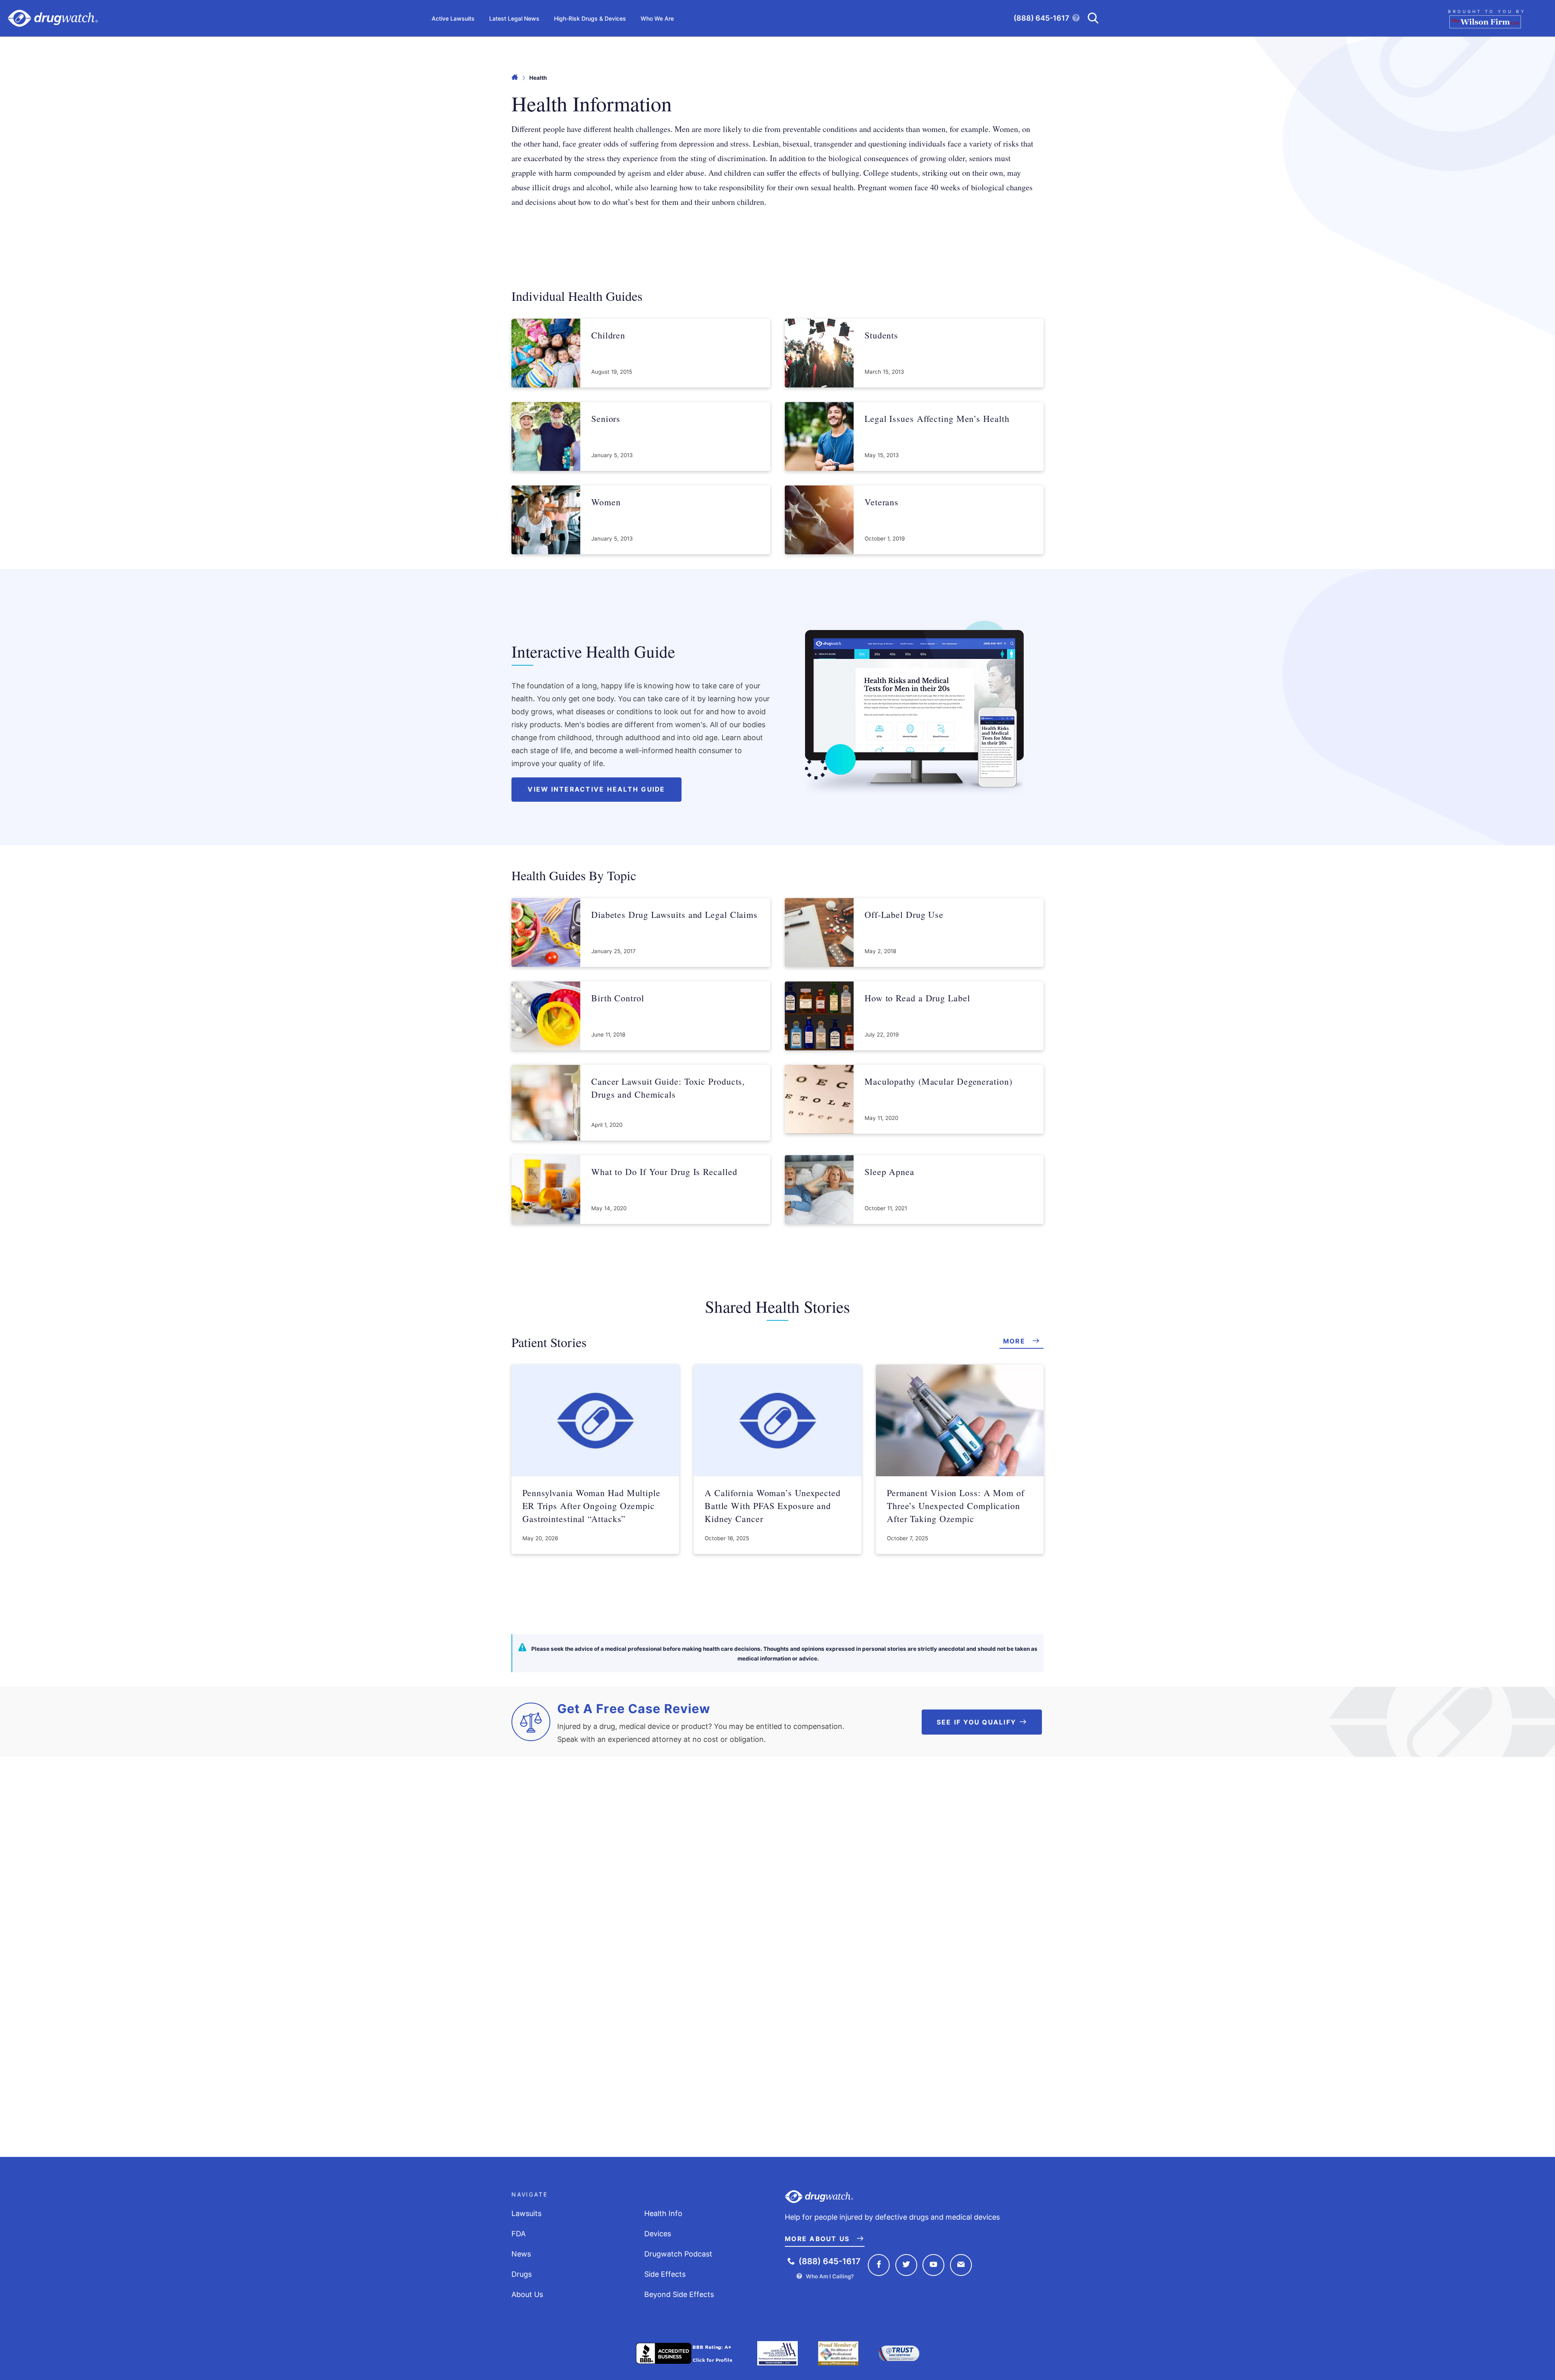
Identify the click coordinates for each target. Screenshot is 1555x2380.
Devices (658, 2234)
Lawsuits (526, 2213)
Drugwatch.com (53, 18)
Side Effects (665, 2274)
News (521, 2254)
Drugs (522, 2274)
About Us (527, 2294)
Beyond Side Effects (679, 2294)
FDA (519, 2234)
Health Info (663, 2213)
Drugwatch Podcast (678, 2254)
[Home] (515, 78)
